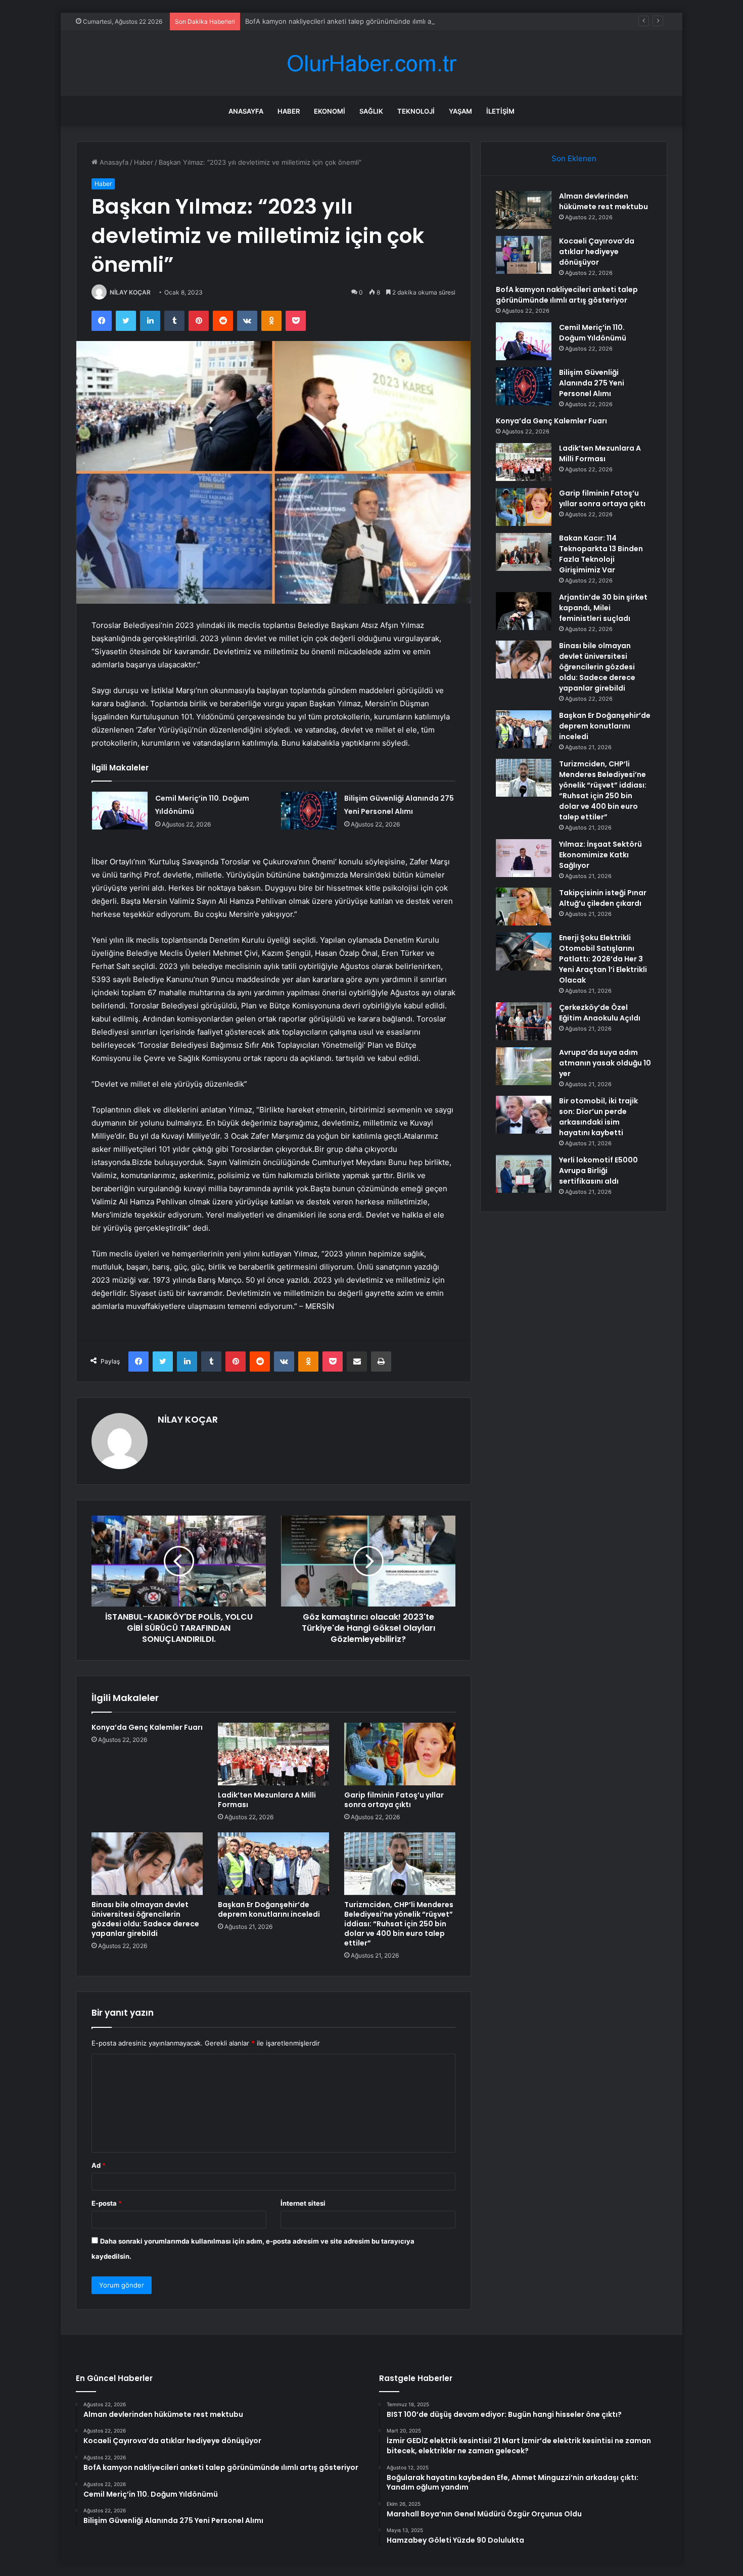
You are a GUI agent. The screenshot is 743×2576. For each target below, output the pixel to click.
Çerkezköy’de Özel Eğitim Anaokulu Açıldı (600, 1013)
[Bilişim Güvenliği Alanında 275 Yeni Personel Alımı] (309, 811)
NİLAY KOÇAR (130, 292)
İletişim (500, 111)
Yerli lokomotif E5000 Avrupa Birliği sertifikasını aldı (598, 1171)
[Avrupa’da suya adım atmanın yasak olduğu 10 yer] (524, 1066)
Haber (289, 111)
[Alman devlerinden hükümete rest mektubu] (524, 210)
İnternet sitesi (303, 2203)
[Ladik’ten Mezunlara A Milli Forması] (273, 1754)
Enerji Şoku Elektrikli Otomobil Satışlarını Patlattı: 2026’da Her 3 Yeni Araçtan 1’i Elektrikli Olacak (603, 959)
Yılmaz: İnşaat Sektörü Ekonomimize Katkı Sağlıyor (600, 855)
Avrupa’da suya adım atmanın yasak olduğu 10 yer (605, 1063)
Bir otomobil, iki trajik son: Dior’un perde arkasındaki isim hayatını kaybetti (598, 1117)
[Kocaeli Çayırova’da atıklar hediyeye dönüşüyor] (524, 255)
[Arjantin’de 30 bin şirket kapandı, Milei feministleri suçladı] (524, 611)
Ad (99, 2165)
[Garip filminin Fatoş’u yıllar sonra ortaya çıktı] (400, 1754)
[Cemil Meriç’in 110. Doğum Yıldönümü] (120, 811)
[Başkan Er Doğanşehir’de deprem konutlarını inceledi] (273, 1864)
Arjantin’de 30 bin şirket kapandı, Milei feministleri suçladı (603, 608)
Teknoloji (416, 111)
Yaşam (460, 111)
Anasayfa (246, 111)
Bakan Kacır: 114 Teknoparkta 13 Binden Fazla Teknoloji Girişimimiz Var (601, 554)
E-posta (107, 2203)
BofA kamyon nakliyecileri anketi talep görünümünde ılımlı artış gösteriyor (360, 21)
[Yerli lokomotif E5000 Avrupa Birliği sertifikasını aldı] (524, 1174)
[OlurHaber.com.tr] (371, 63)
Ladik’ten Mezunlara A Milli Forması (267, 1800)
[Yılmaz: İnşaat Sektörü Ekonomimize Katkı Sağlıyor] (524, 858)
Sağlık (371, 111)
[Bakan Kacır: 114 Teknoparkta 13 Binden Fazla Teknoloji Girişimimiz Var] (524, 552)
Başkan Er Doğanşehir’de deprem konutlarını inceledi (269, 1909)
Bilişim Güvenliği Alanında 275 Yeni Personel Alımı (592, 383)
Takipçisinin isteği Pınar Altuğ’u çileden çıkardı (603, 898)
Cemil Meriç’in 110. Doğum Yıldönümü (593, 333)
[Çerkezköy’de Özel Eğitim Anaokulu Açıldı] (524, 1021)
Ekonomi (330, 111)
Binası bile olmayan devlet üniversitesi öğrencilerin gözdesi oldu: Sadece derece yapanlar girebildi (145, 1919)
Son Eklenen (574, 158)
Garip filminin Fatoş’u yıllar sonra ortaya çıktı (394, 1800)
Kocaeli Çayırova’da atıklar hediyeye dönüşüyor (597, 252)
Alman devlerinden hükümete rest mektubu (603, 201)
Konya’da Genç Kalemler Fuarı (147, 1727)
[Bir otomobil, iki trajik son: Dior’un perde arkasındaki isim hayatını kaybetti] (524, 1115)
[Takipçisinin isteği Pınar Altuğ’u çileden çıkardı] (524, 907)
